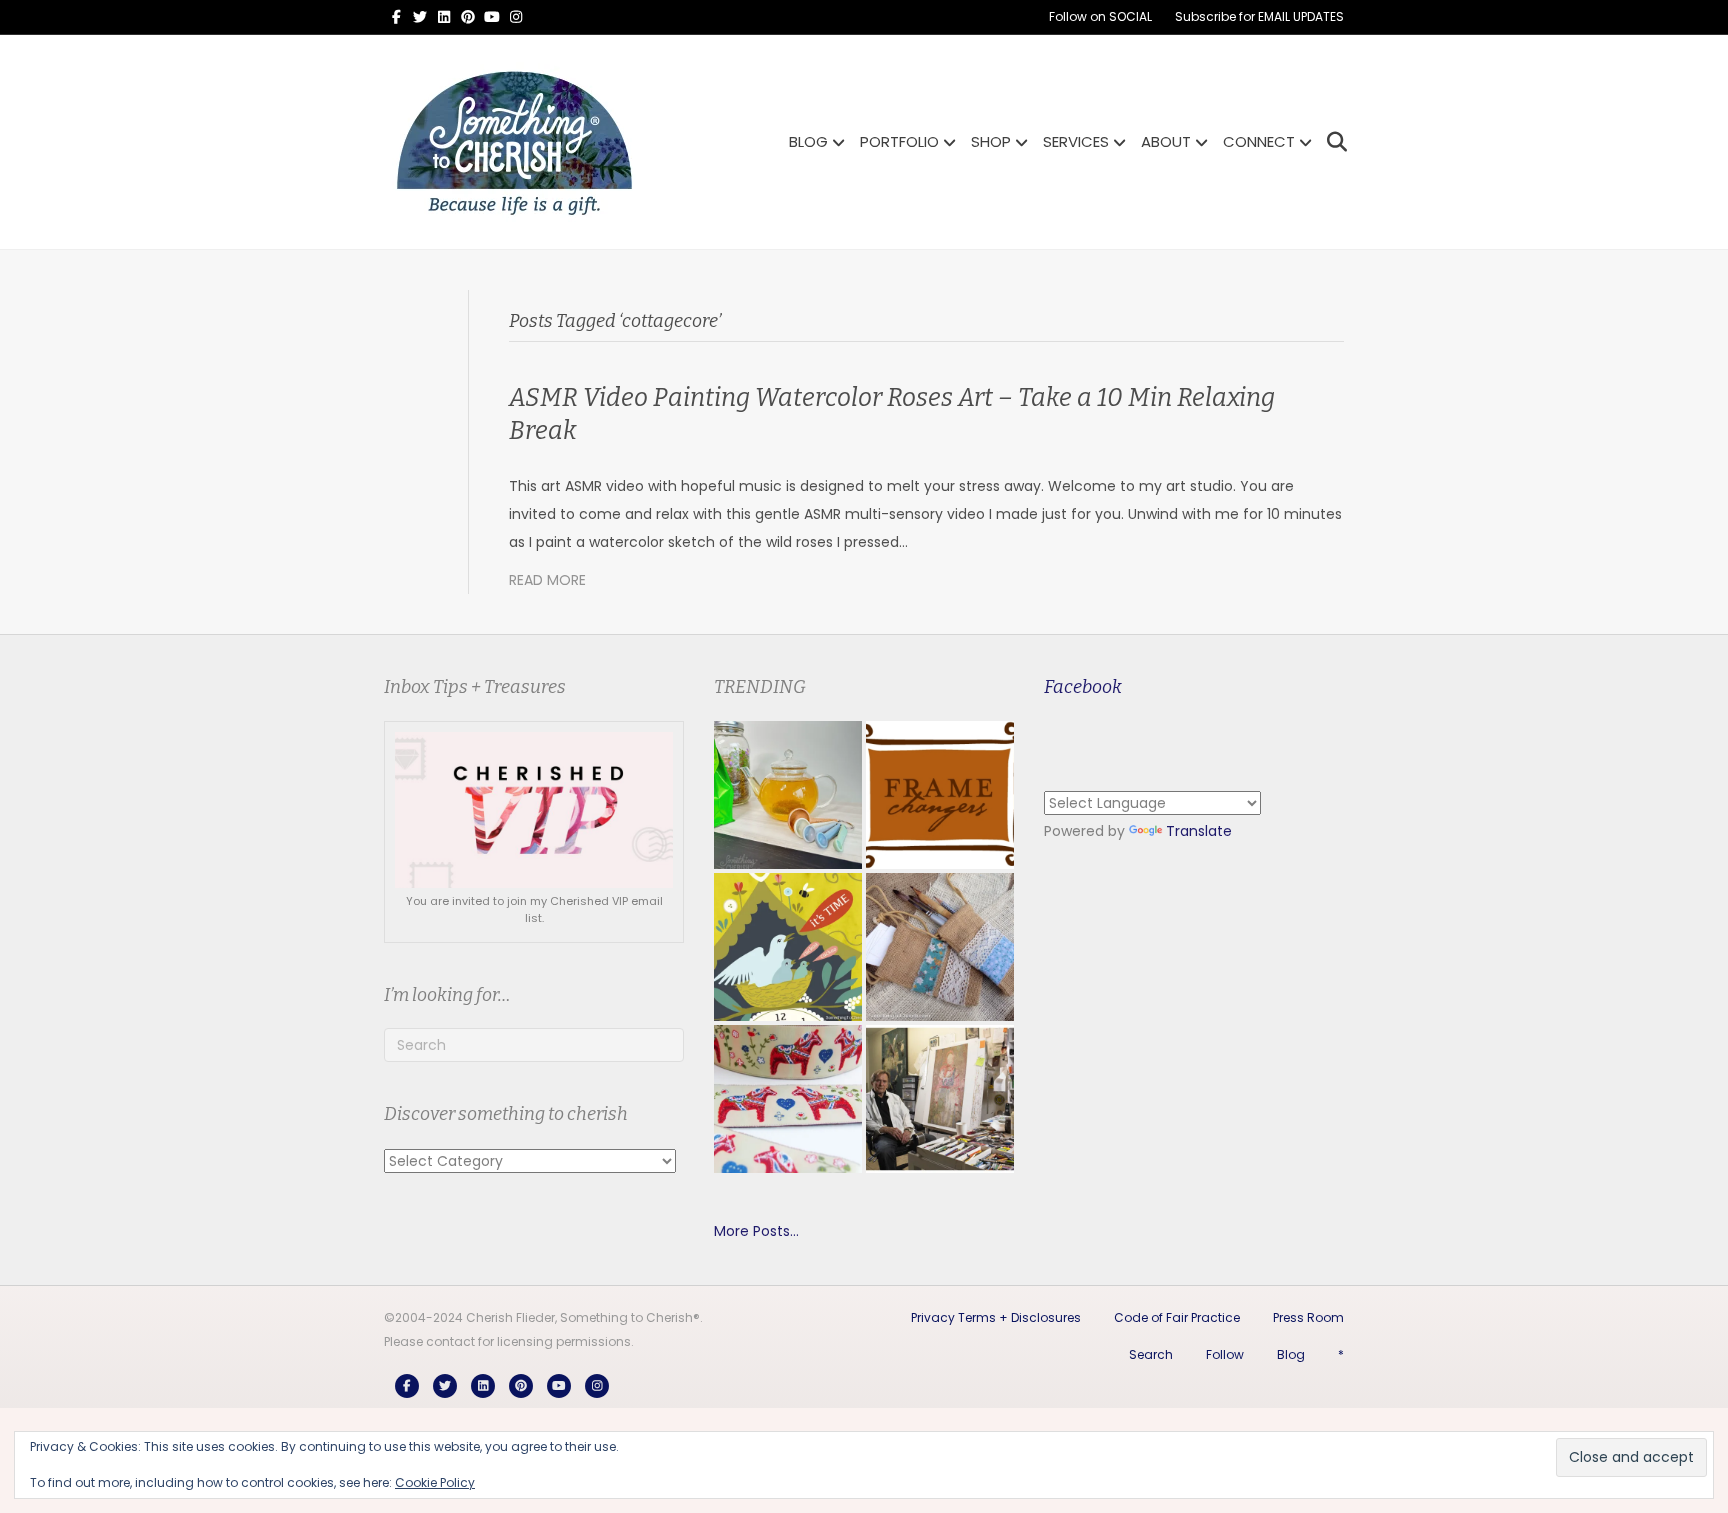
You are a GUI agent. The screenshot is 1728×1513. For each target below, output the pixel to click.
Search (1151, 1354)
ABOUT (1166, 141)
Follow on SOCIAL (1100, 16)
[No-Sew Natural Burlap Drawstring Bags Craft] (940, 947)
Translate (1199, 831)
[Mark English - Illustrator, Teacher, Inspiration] (940, 1099)
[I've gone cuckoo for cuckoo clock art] (788, 947)
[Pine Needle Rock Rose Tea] (788, 795)
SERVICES (1076, 141)
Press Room (1308, 1317)
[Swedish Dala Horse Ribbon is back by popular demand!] (788, 1099)
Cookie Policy (435, 1482)
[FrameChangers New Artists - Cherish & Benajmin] (940, 795)
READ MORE (547, 580)
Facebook (1083, 687)
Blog (1291, 1354)
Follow (1225, 1354)
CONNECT (1259, 141)
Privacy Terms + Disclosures (996, 1317)
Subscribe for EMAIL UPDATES (1259, 16)
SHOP (991, 141)
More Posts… (756, 1231)
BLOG (808, 141)
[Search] (1331, 142)
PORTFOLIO (899, 141)
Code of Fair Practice (1177, 1317)
